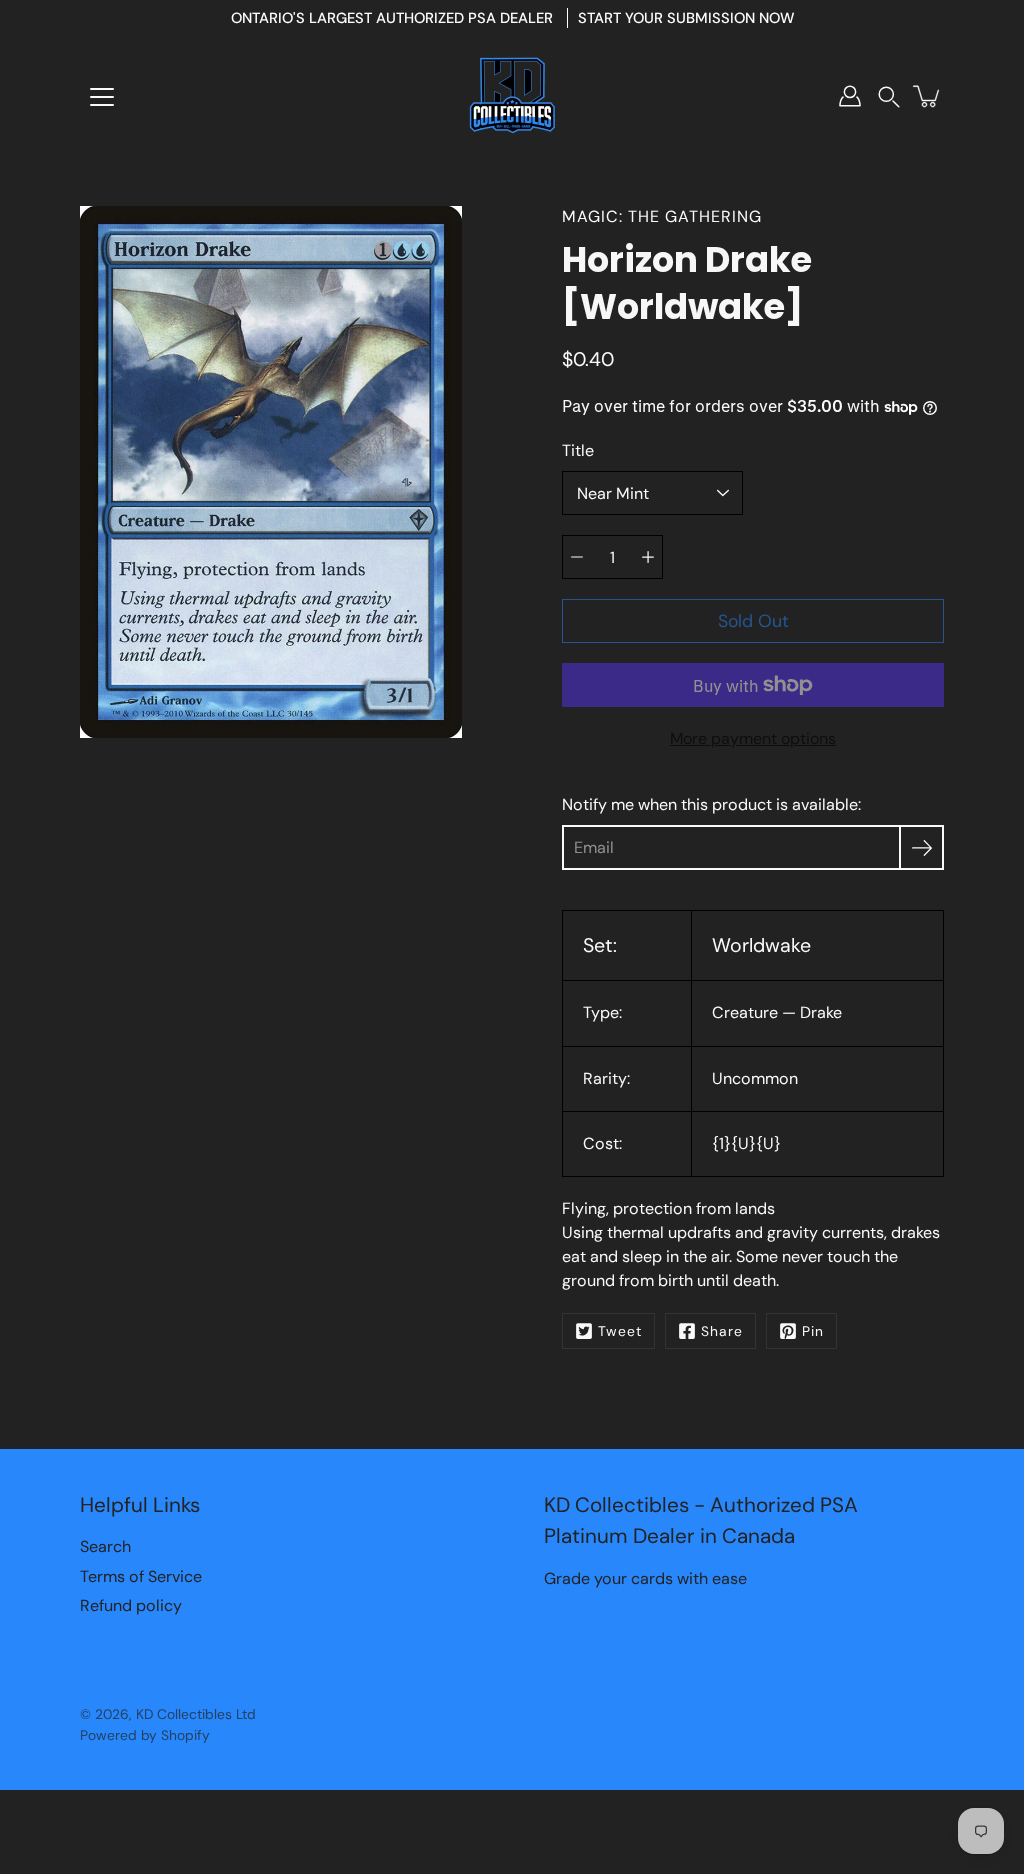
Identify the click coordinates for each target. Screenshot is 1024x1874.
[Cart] (928, 96)
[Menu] (102, 97)
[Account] (850, 96)
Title (578, 450)
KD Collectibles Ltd (196, 1714)
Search (105, 1546)
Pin (813, 1331)
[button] (889, 96)
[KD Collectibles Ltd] (512, 96)
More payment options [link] (753, 738)
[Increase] (648, 557)
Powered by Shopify (145, 1735)
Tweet (620, 1331)
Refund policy (131, 1605)
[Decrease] (577, 557)
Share (722, 1331)
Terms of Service (141, 1576)
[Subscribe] (921, 847)
